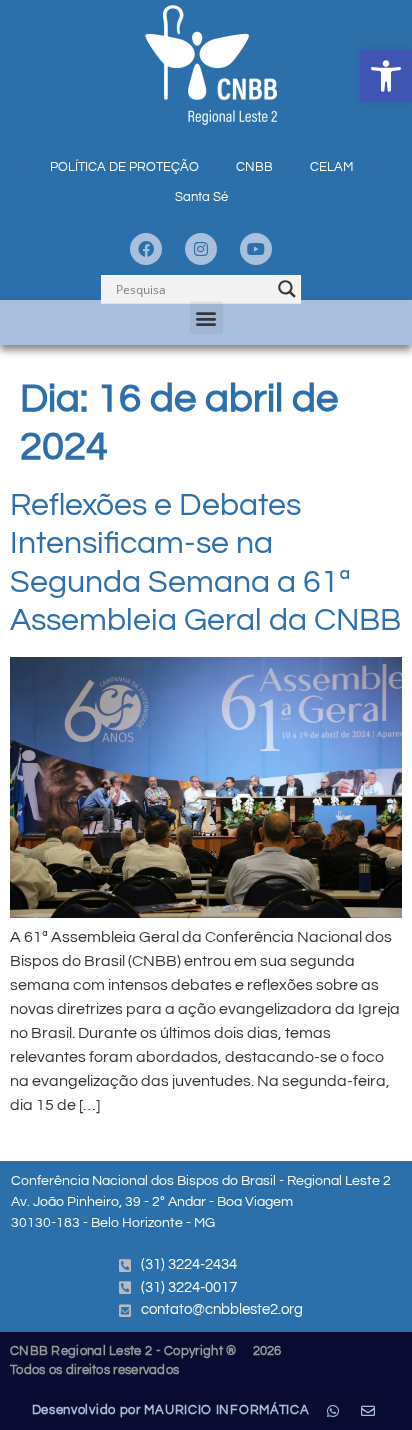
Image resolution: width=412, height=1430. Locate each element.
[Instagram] (201, 249)
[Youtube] (256, 249)
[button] (386, 76)
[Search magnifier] (287, 289)
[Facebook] (146, 249)
